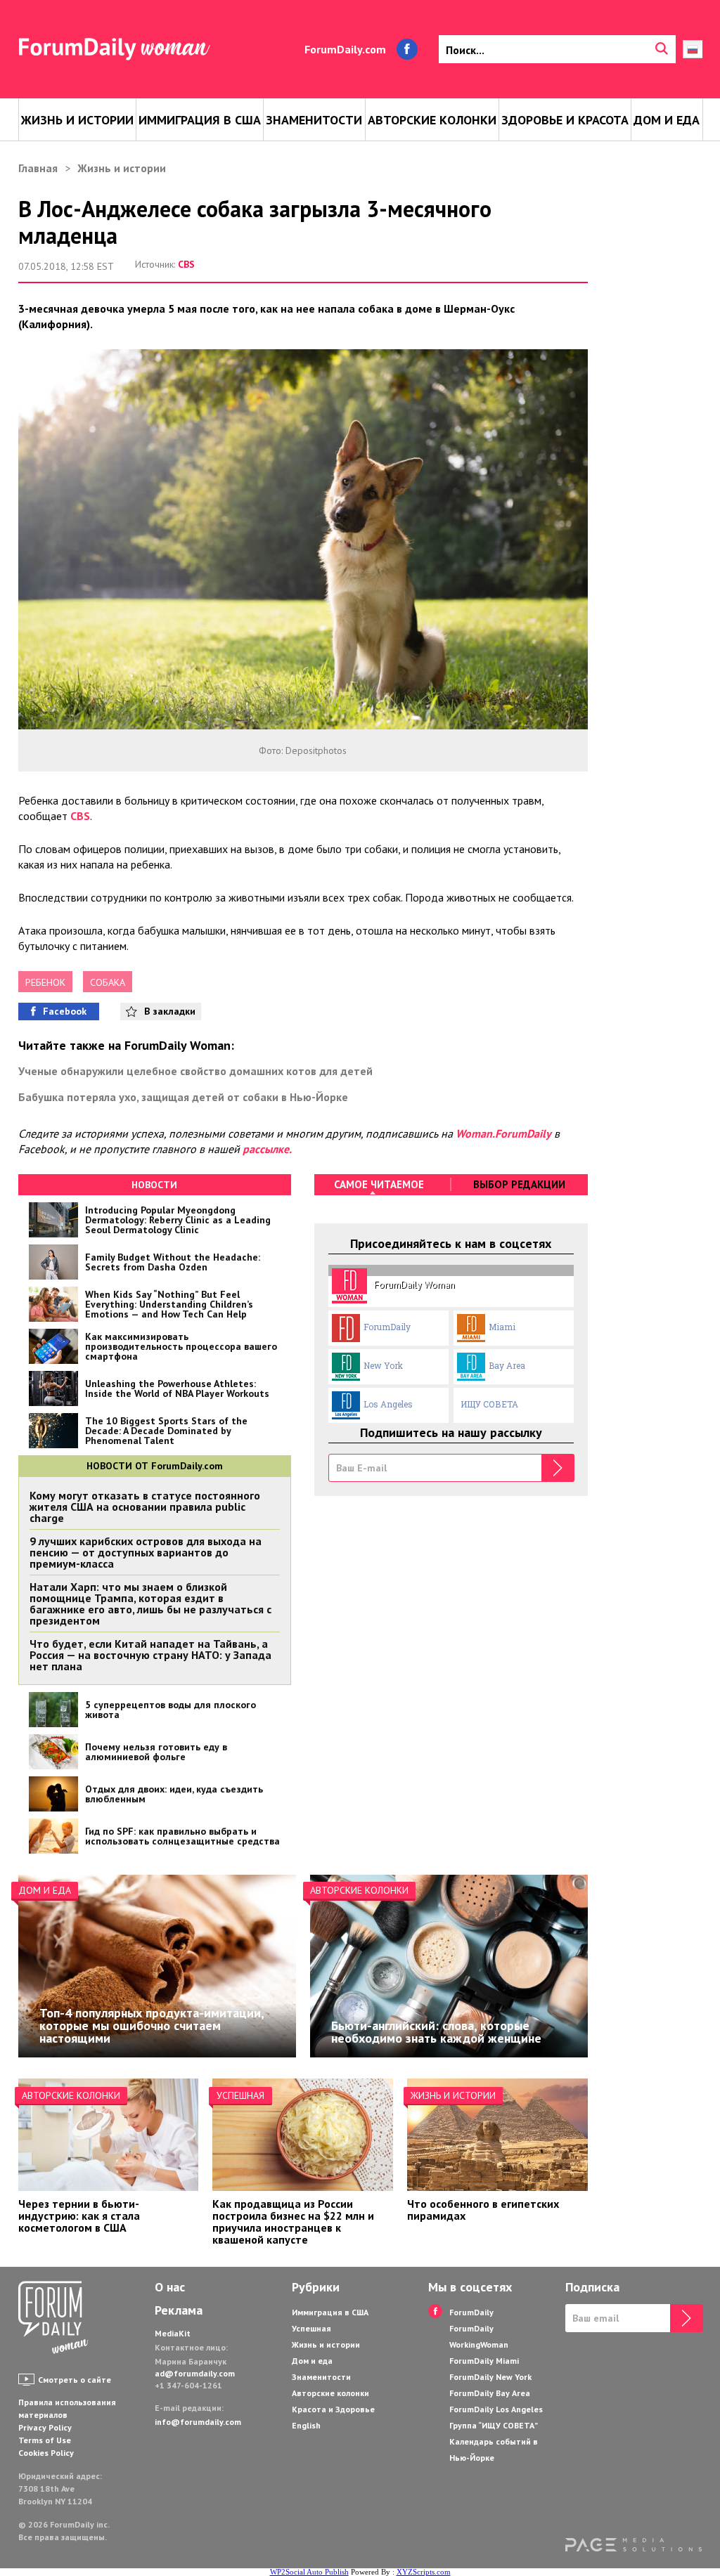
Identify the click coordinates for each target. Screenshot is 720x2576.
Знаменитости (314, 120)
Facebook (65, 1011)
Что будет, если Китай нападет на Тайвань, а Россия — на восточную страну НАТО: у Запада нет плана (150, 1655)
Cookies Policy (46, 2453)
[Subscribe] (558, 1468)
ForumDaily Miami (484, 2361)
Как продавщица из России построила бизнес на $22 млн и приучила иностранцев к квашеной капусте (293, 2222)
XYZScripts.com (424, 2572)
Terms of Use (45, 2440)
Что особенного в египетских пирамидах (483, 2210)
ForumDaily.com (345, 49)
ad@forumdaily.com (195, 2373)
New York (383, 1365)
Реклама (179, 2310)
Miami (502, 1327)
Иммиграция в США (200, 120)
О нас (170, 2287)
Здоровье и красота (565, 120)
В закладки (170, 1011)
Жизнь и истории (77, 120)
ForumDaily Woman (414, 1284)
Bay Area (507, 1365)
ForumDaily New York (490, 2377)
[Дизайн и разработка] (634, 2546)
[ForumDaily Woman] (53, 2319)
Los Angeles (388, 1404)
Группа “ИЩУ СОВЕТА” (494, 2425)
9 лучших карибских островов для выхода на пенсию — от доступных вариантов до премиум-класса (146, 1552)
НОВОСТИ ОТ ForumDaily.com (155, 1466)
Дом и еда (667, 120)
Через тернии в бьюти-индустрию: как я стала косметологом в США (79, 2216)
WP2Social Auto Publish (309, 2572)
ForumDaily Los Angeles (496, 2409)
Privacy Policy (45, 2427)
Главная (38, 168)
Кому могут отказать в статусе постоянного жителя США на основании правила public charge (145, 1507)
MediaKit (173, 2333)
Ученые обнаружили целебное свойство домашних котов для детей (195, 1071)
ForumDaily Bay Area (490, 2393)
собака (108, 982)
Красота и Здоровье (333, 2409)
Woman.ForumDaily (503, 1133)
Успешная (240, 2095)
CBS (186, 264)
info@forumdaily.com (198, 2422)
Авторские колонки (432, 120)
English (306, 2425)
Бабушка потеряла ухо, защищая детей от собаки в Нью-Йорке (183, 1097)
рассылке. (267, 1149)
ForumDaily (387, 1327)
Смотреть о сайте (75, 2380)
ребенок (45, 982)
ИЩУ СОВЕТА (489, 1404)
